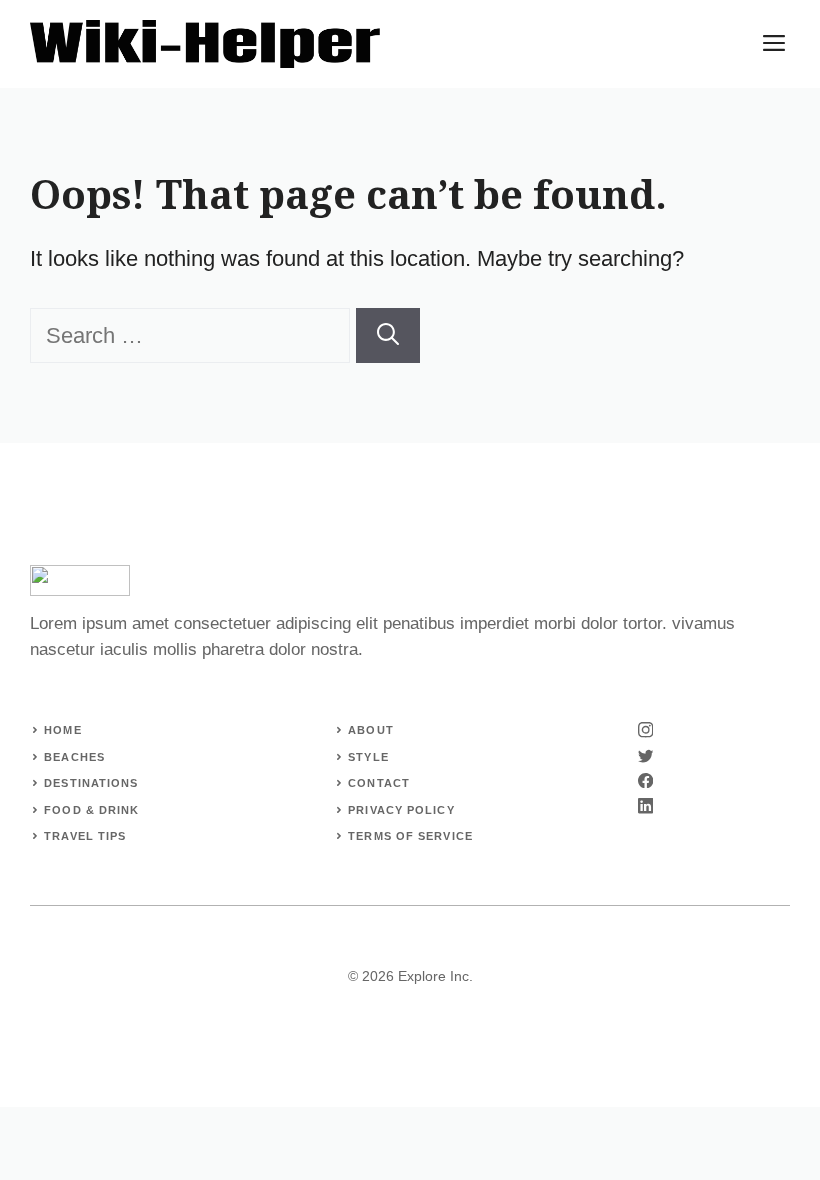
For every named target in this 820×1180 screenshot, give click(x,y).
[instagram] (645, 729)
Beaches (74, 757)
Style (368, 757)
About (371, 730)
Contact (379, 783)
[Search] (388, 335)
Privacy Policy (401, 810)
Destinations (91, 783)
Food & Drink (91, 810)
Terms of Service (410, 836)
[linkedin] (645, 805)
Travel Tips (85, 836)
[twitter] (645, 755)
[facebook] (645, 780)
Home (62, 730)
